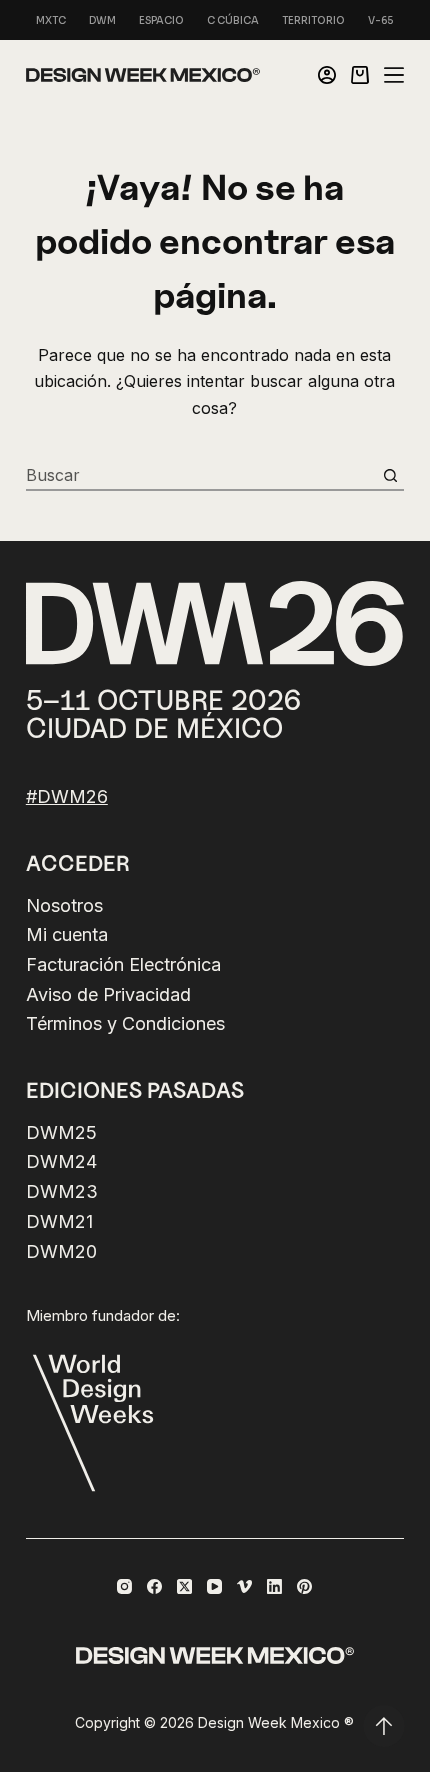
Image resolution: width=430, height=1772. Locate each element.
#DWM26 (67, 796)
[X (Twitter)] (184, 1586)
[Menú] (394, 75)
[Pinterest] (304, 1586)
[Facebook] (154, 1586)
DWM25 (61, 1132)
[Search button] (390, 475)
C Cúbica (233, 20)
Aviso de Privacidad (108, 994)
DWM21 (59, 1221)
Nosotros (64, 905)
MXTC (51, 20)
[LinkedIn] (274, 1586)
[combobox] (201, 475)
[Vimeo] (244, 1586)
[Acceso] (327, 75)
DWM (102, 20)
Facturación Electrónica (123, 964)
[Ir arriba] (384, 1726)
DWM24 (61, 1161)
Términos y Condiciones (125, 1023)
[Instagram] (124, 1586)
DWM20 (61, 1251)
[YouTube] (214, 1586)
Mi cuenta (67, 934)
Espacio (161, 20)
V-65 (381, 20)
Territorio (313, 20)
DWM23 (62, 1191)
